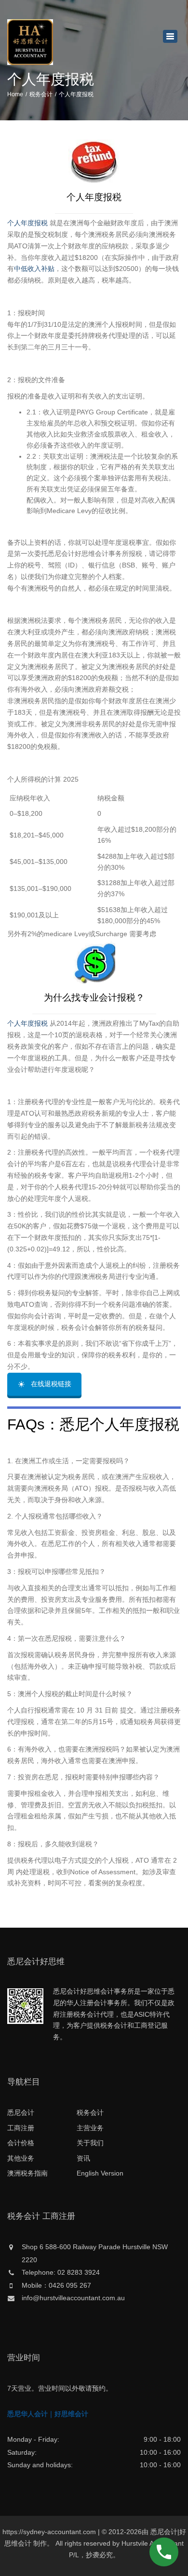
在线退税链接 (51, 1384)
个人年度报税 (27, 223)
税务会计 (41, 94)
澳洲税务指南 (27, 2173)
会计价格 (21, 2143)
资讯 (83, 2158)
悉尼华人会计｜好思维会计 (48, 2414)
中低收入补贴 (34, 269)
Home (15, 94)
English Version (100, 2173)
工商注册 (21, 2128)
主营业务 (90, 2128)
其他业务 (21, 2158)
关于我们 (90, 2143)
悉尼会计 (21, 2112)
